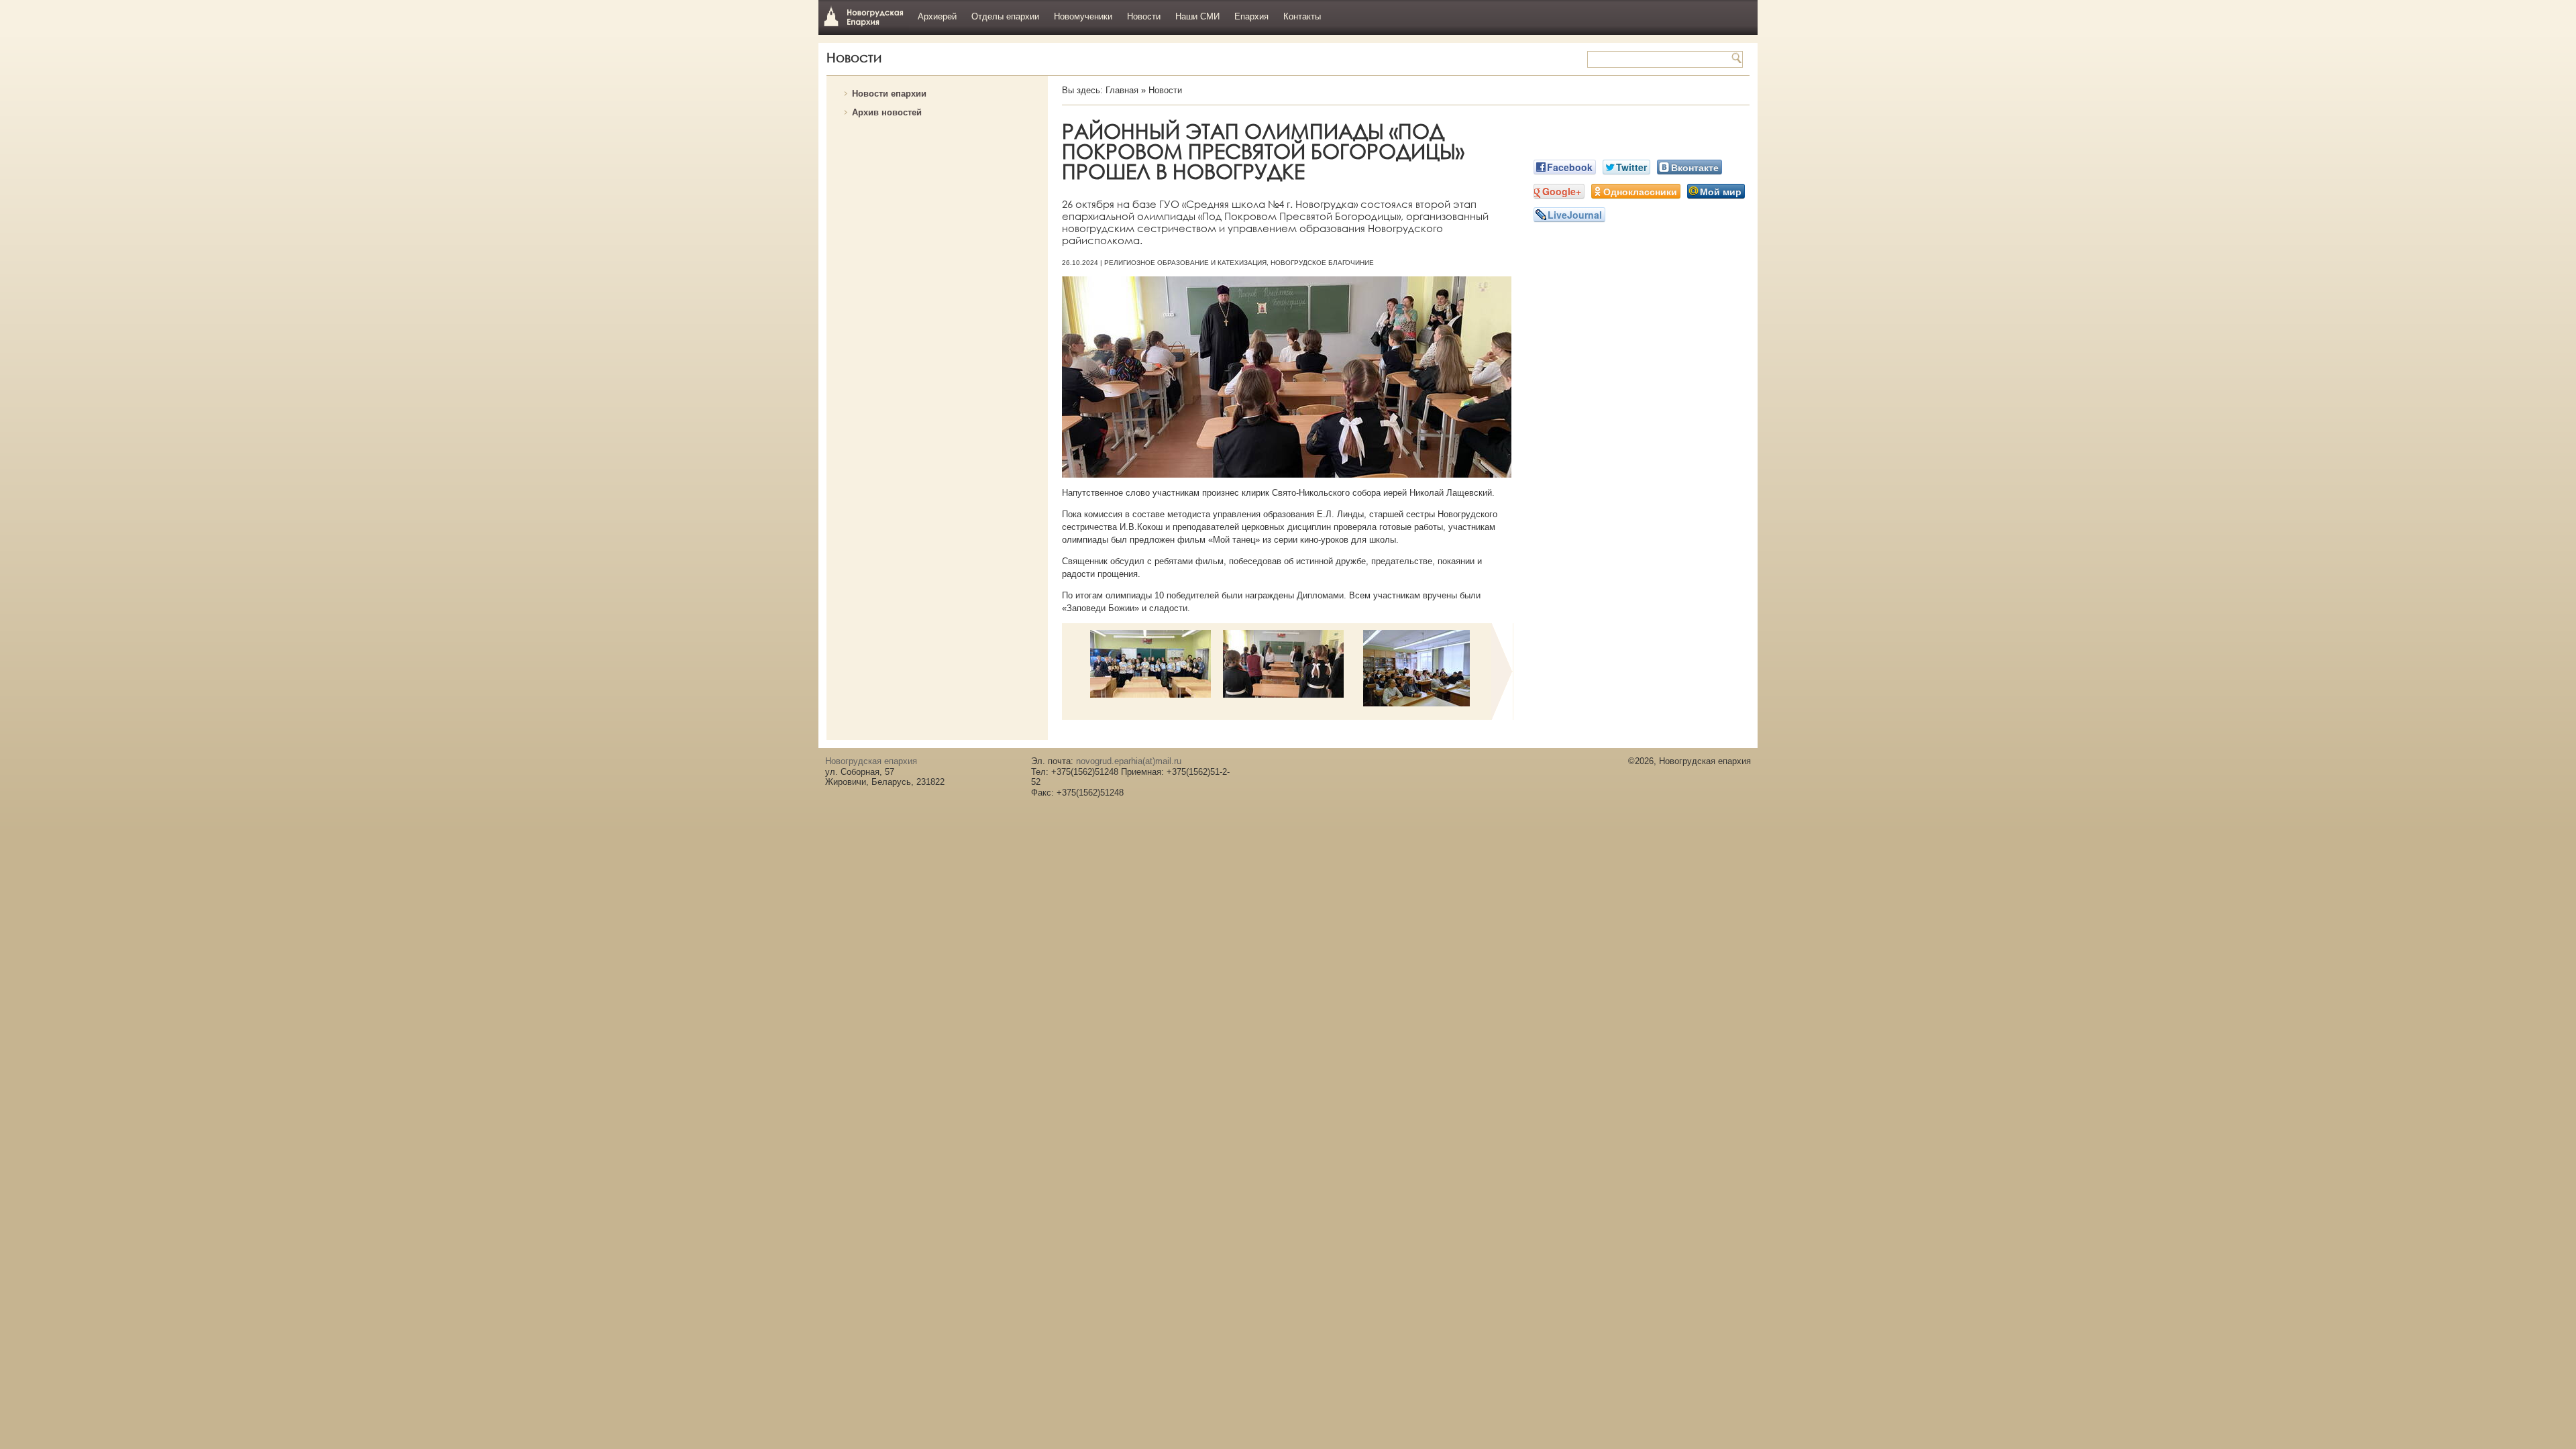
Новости (1144, 16)
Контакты (1302, 16)
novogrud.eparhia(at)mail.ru (1129, 761)
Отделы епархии (1005, 16)
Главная (1122, 90)
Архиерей (937, 16)
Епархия (1251, 16)
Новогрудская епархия (864, 16)
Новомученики (1083, 16)
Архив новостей (887, 112)
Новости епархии (889, 94)
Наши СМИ (1197, 16)
